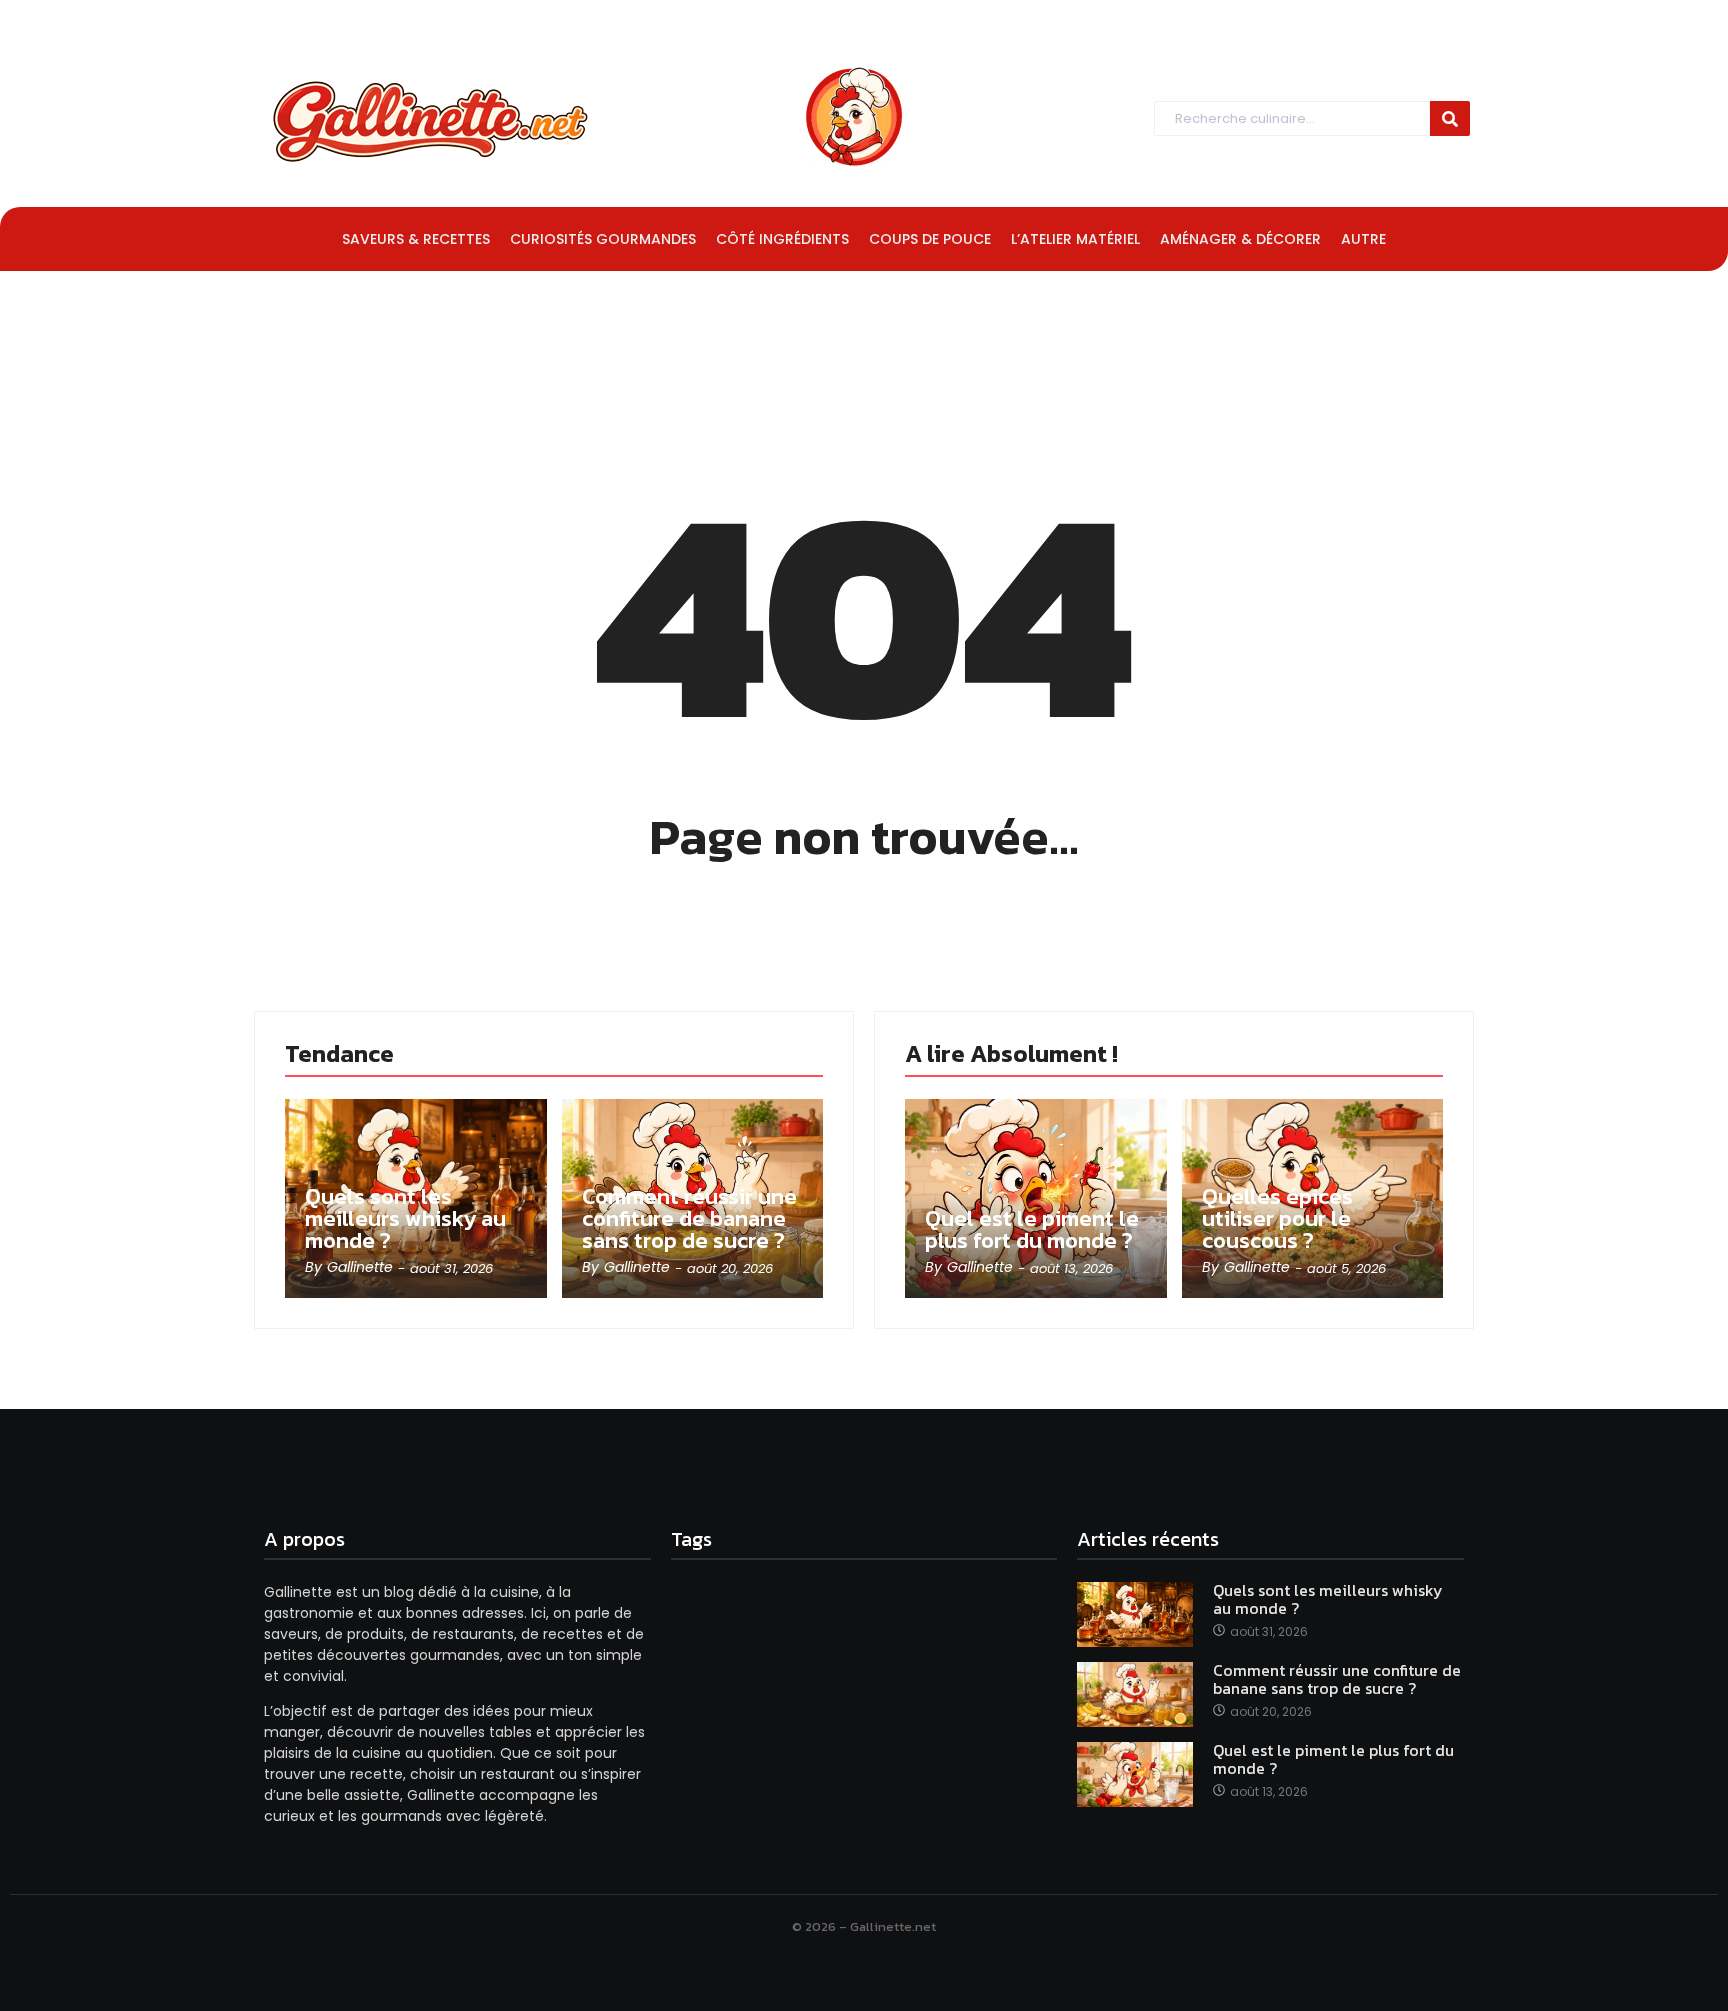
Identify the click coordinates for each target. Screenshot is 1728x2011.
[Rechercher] (1450, 118)
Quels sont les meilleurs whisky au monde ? (405, 1219)
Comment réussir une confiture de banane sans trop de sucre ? (689, 1219)
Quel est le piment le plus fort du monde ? (1032, 1230)
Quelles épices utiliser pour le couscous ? (1277, 1219)
